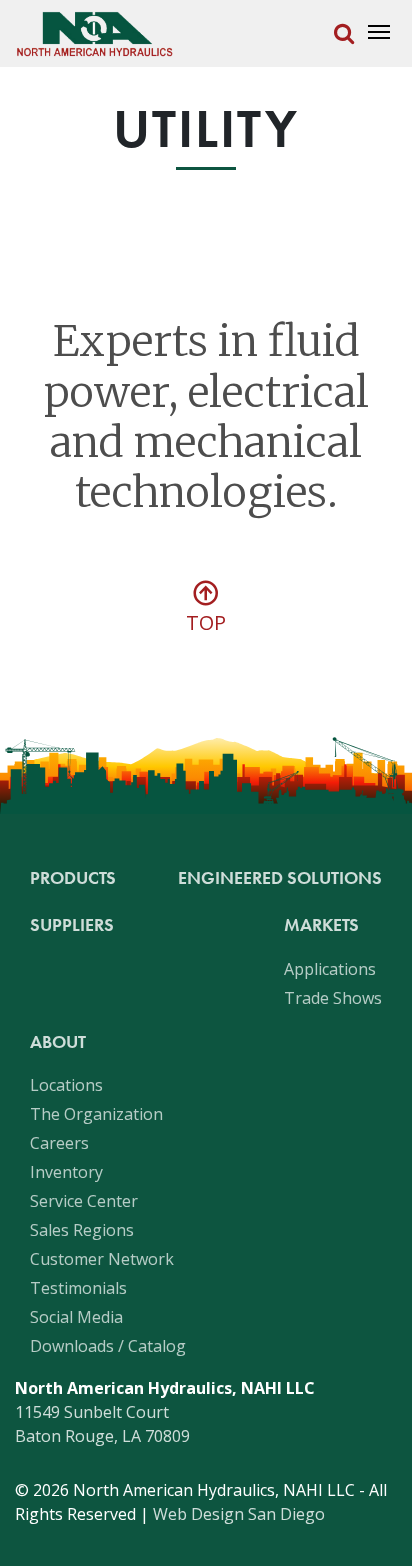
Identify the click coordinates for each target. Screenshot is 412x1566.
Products (73, 877)
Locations (66, 1085)
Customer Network (102, 1259)
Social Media (76, 1317)
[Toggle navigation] (378, 33)
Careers (59, 1143)
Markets (321, 924)
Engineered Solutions (280, 877)
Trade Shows (333, 998)
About (58, 1041)
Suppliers (72, 924)
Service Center (84, 1201)
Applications (330, 969)
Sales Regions (82, 1230)
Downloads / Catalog (108, 1346)
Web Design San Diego (239, 1514)
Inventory (66, 1172)
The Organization (96, 1114)
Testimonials (78, 1288)
